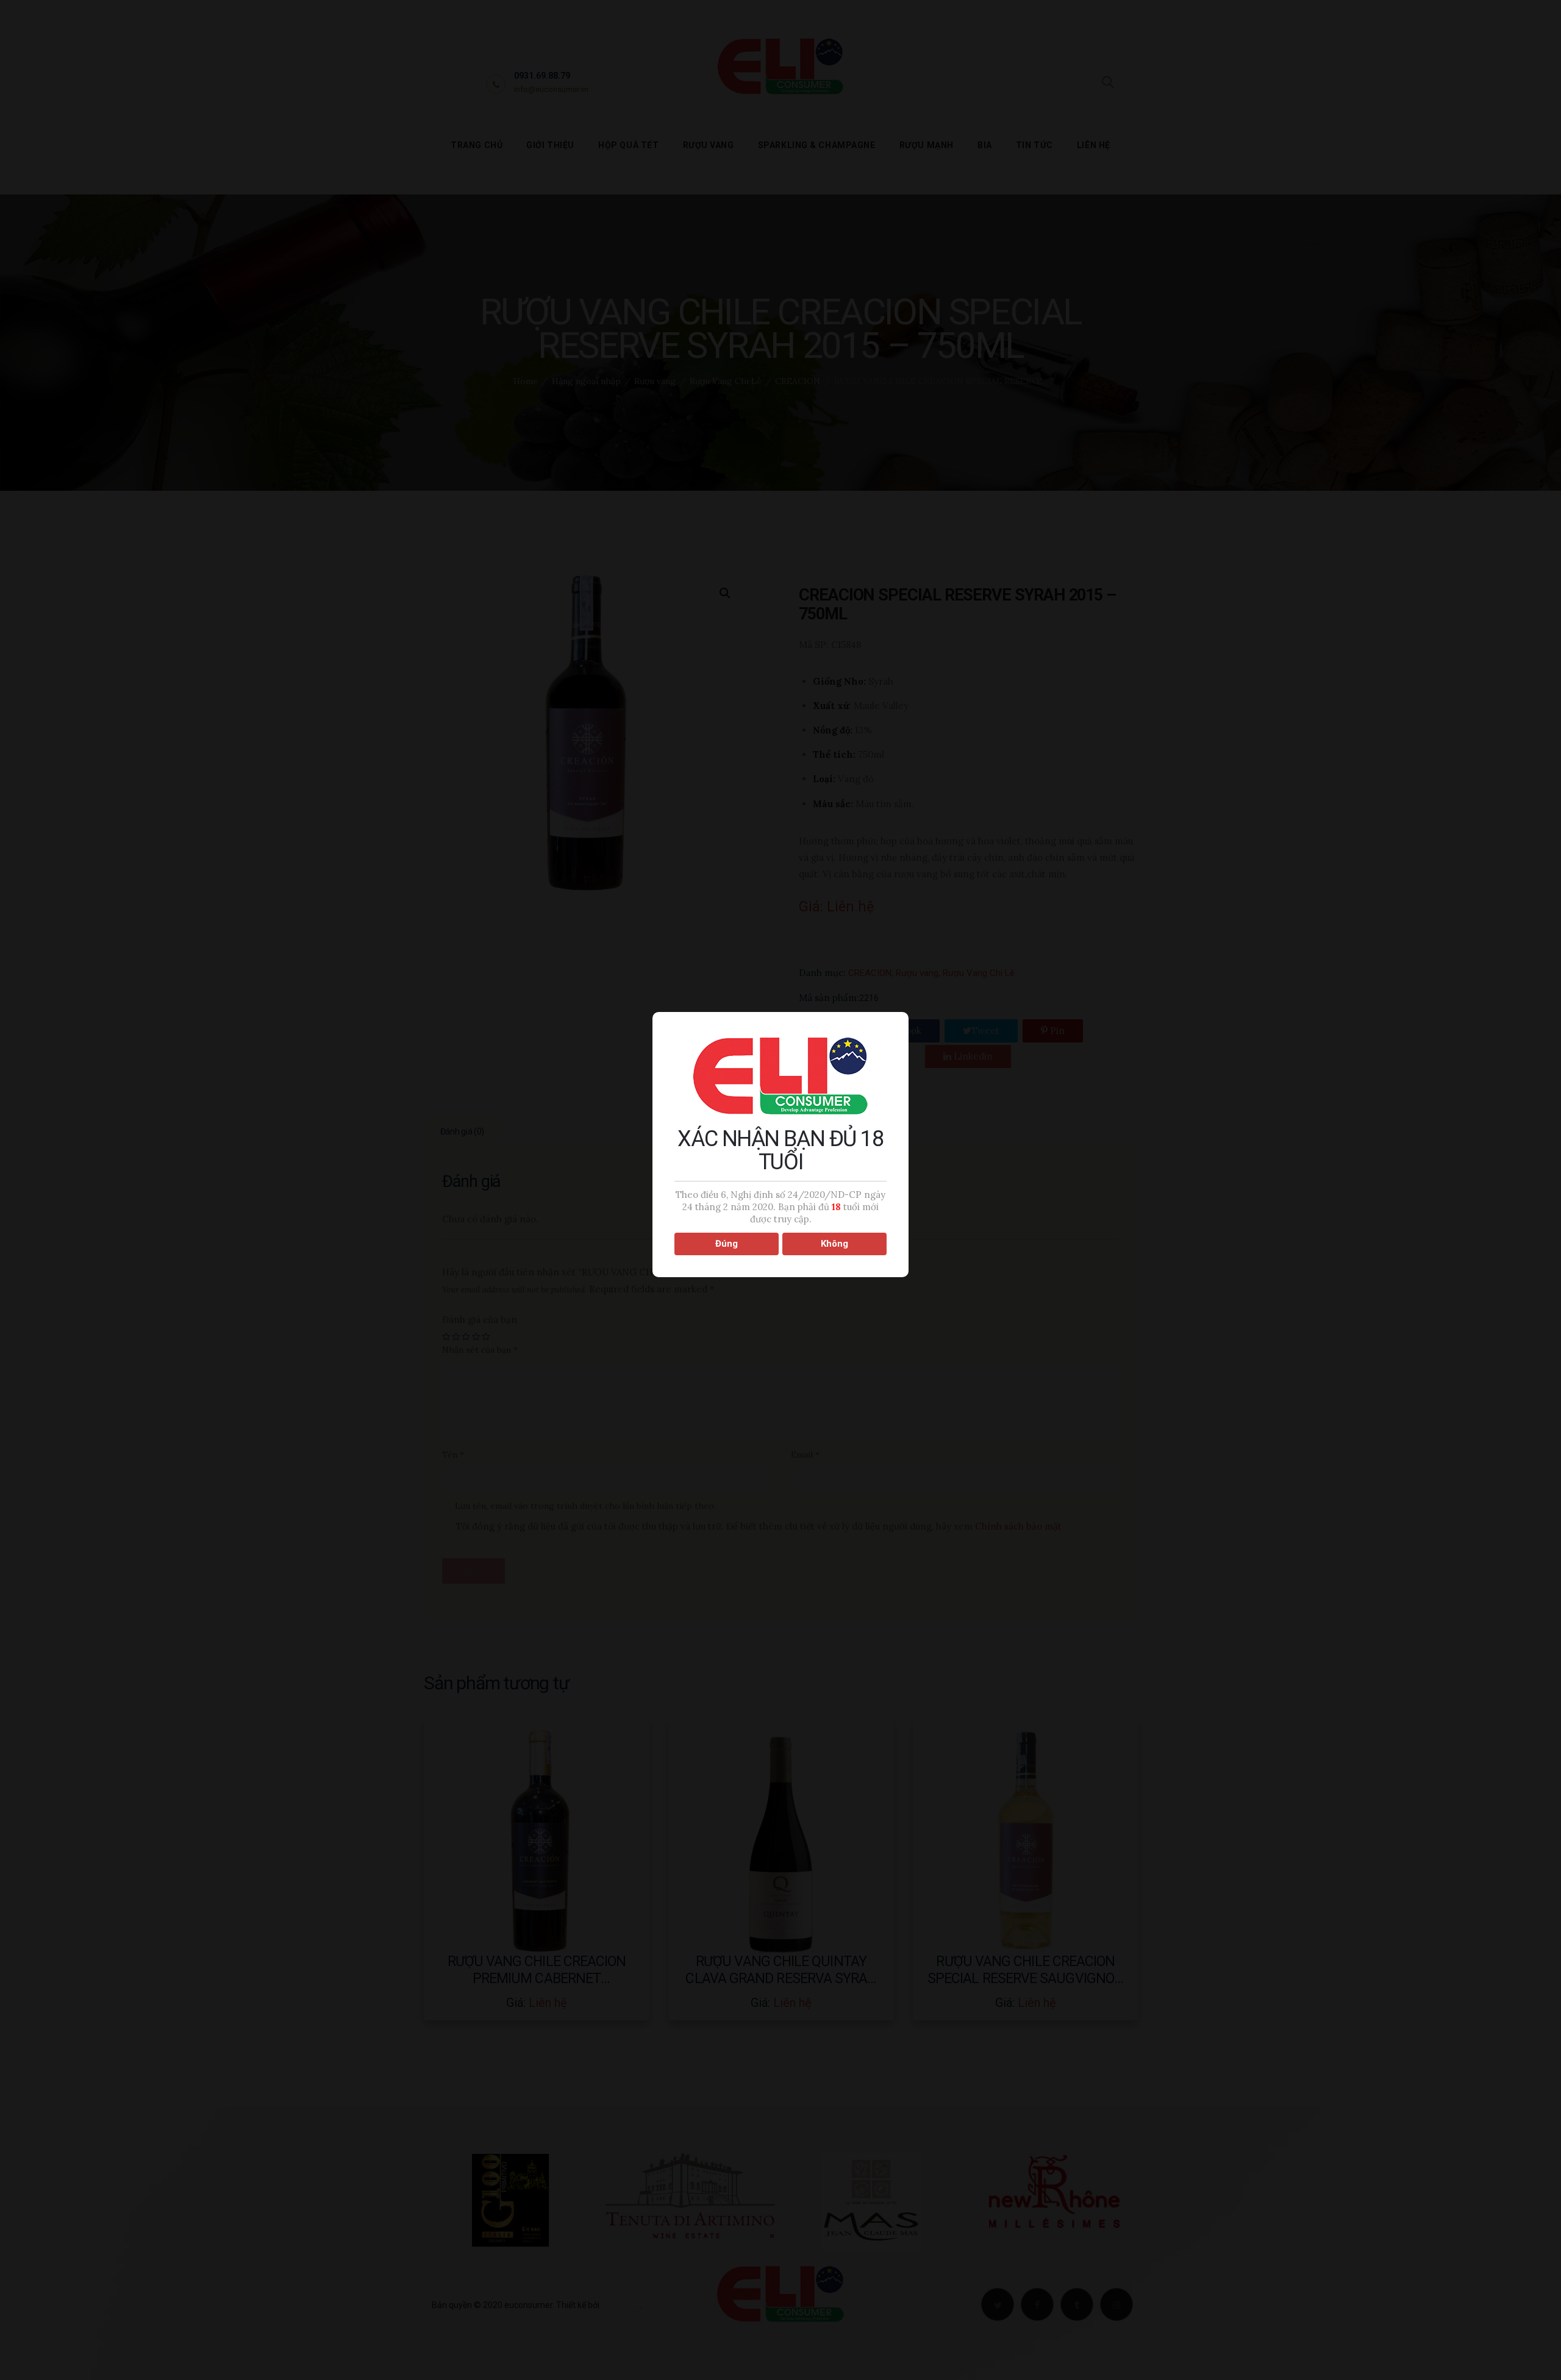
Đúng (727, 1244)
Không (834, 1244)
